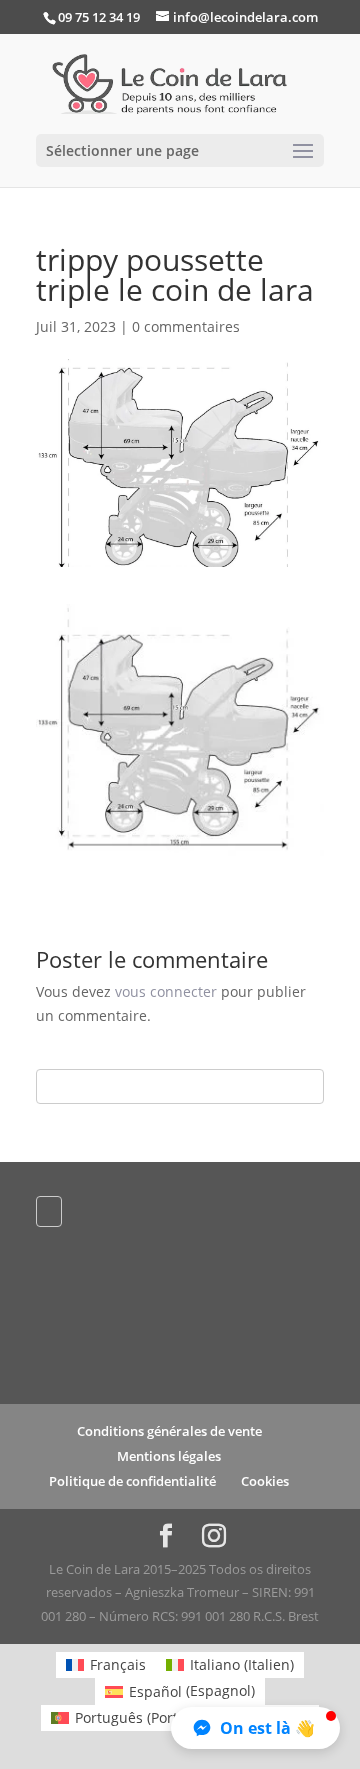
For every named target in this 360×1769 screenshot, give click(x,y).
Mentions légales (169, 1456)
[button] (255, 1728)
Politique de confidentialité (132, 1481)
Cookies (265, 1481)
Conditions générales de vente (169, 1431)
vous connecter (166, 991)
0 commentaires (186, 326)
